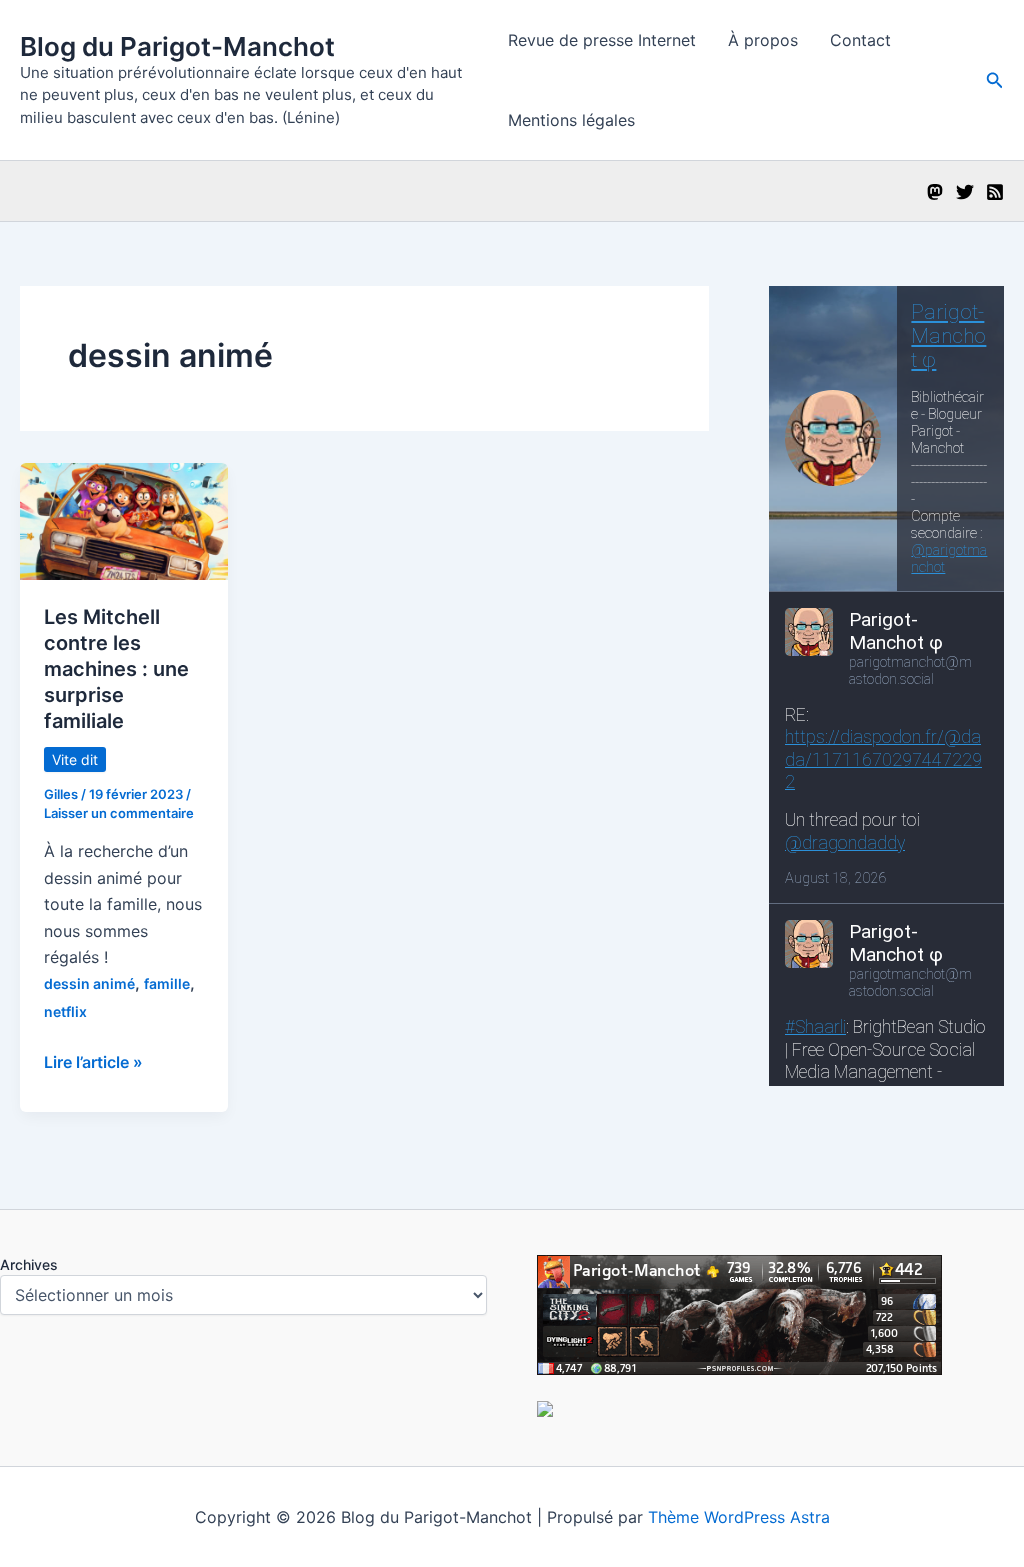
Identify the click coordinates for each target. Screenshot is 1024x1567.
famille (167, 983)
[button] (995, 80)
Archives (29, 1264)
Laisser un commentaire (119, 813)
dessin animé (89, 983)
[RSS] (995, 192)
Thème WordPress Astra (739, 1517)
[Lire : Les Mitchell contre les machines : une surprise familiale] (124, 520)
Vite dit (75, 759)
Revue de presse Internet (602, 40)
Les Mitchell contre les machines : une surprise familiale (116, 669)
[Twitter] (965, 192)
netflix (65, 1011)
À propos (763, 40)
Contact (860, 40)
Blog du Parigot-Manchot (177, 46)
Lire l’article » (93, 1063)
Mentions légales (571, 120)
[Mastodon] (935, 192)
